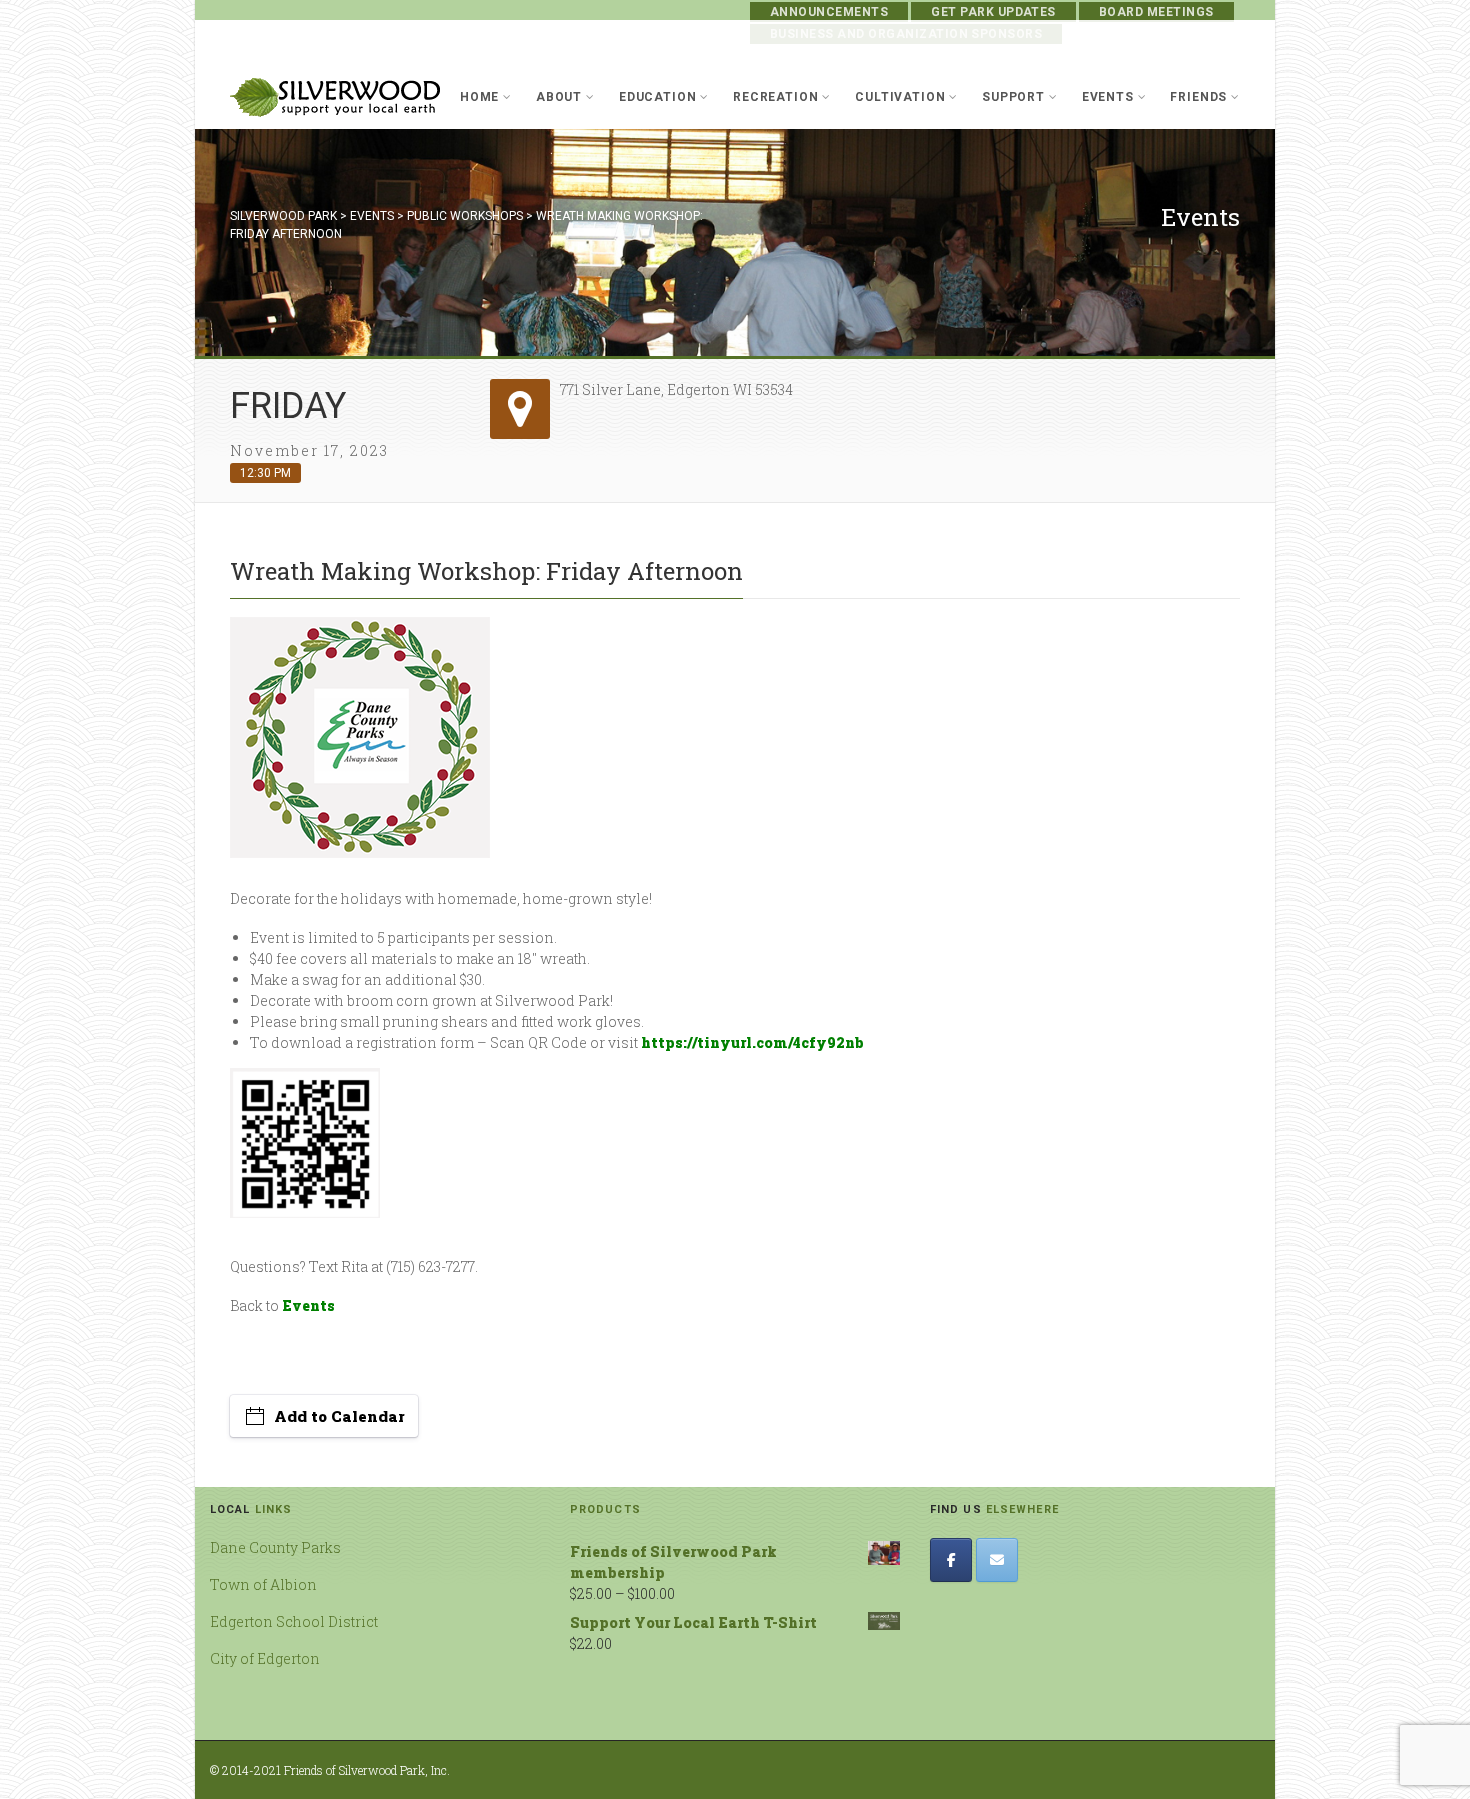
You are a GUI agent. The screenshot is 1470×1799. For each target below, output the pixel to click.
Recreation (775, 97)
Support (1013, 97)
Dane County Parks (275, 1547)
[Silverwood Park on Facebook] (951, 1560)
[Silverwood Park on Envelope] (997, 1560)
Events (1108, 97)
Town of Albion (263, 1584)
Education (658, 97)
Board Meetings (1156, 12)
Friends (1198, 97)
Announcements (829, 12)
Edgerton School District (294, 1621)
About (559, 97)
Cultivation (900, 97)
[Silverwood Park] (335, 97)
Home (479, 97)
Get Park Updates (993, 12)
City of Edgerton (265, 1658)
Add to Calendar (339, 1416)
